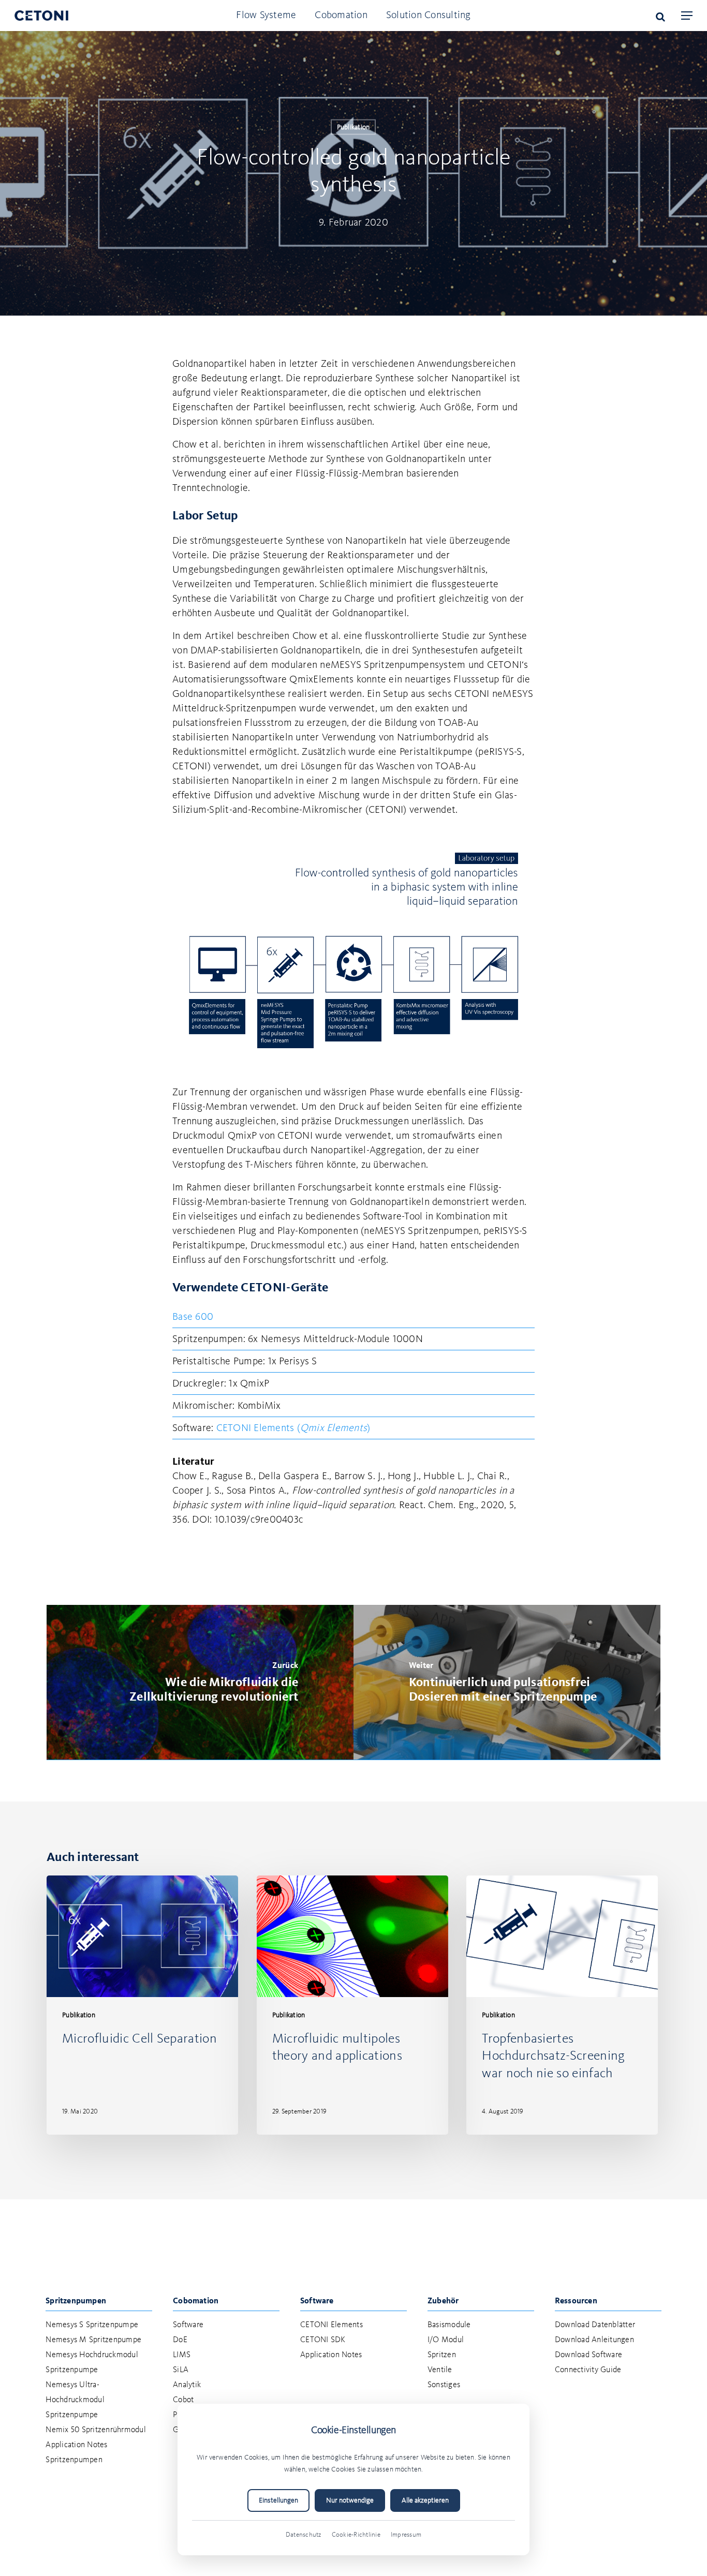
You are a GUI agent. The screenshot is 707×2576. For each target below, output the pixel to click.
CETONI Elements (332, 2325)
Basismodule (449, 2325)
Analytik (187, 2385)
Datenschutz (304, 2535)
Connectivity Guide (588, 2370)
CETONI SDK (323, 2340)
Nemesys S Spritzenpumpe (92, 2325)
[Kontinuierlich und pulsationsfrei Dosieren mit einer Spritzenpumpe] (507, 1682)
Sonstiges (444, 2385)
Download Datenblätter (595, 2325)
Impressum (406, 2535)
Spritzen (442, 2355)
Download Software (588, 2355)
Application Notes (331, 2355)
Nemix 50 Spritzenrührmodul (96, 2430)
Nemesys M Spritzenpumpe (93, 2340)
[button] (687, 16)
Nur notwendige (350, 2500)
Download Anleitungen (594, 2340)
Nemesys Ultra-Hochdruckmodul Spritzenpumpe (75, 2400)
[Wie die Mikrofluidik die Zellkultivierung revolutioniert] (200, 1682)
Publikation (353, 127)
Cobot (183, 2400)
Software (188, 2325)
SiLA (181, 2370)
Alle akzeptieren (425, 2500)
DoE (180, 2340)
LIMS (182, 2355)
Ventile (440, 2370)
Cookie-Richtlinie (356, 2535)
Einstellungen (278, 2500)
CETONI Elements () (293, 1428)
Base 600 (193, 1317)
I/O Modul (446, 2340)
